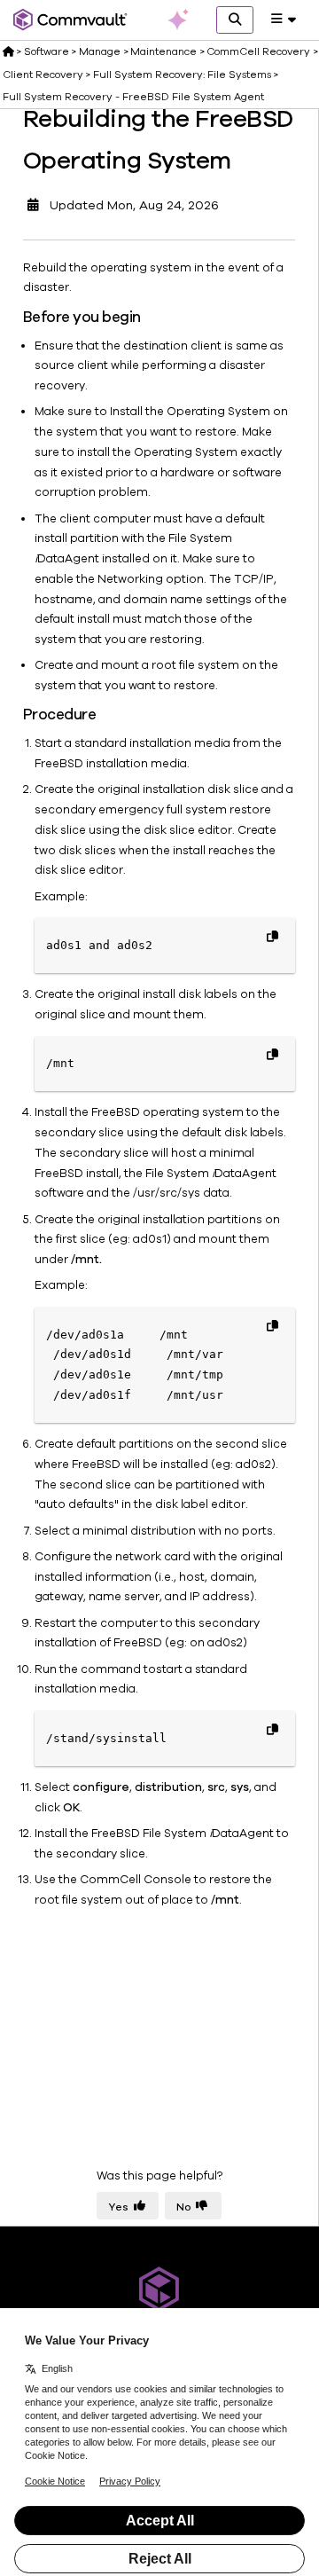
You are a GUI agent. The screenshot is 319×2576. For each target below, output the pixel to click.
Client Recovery (43, 75)
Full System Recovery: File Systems (182, 75)
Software (47, 51)
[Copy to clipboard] (272, 936)
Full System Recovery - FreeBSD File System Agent (133, 97)
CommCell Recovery (258, 51)
